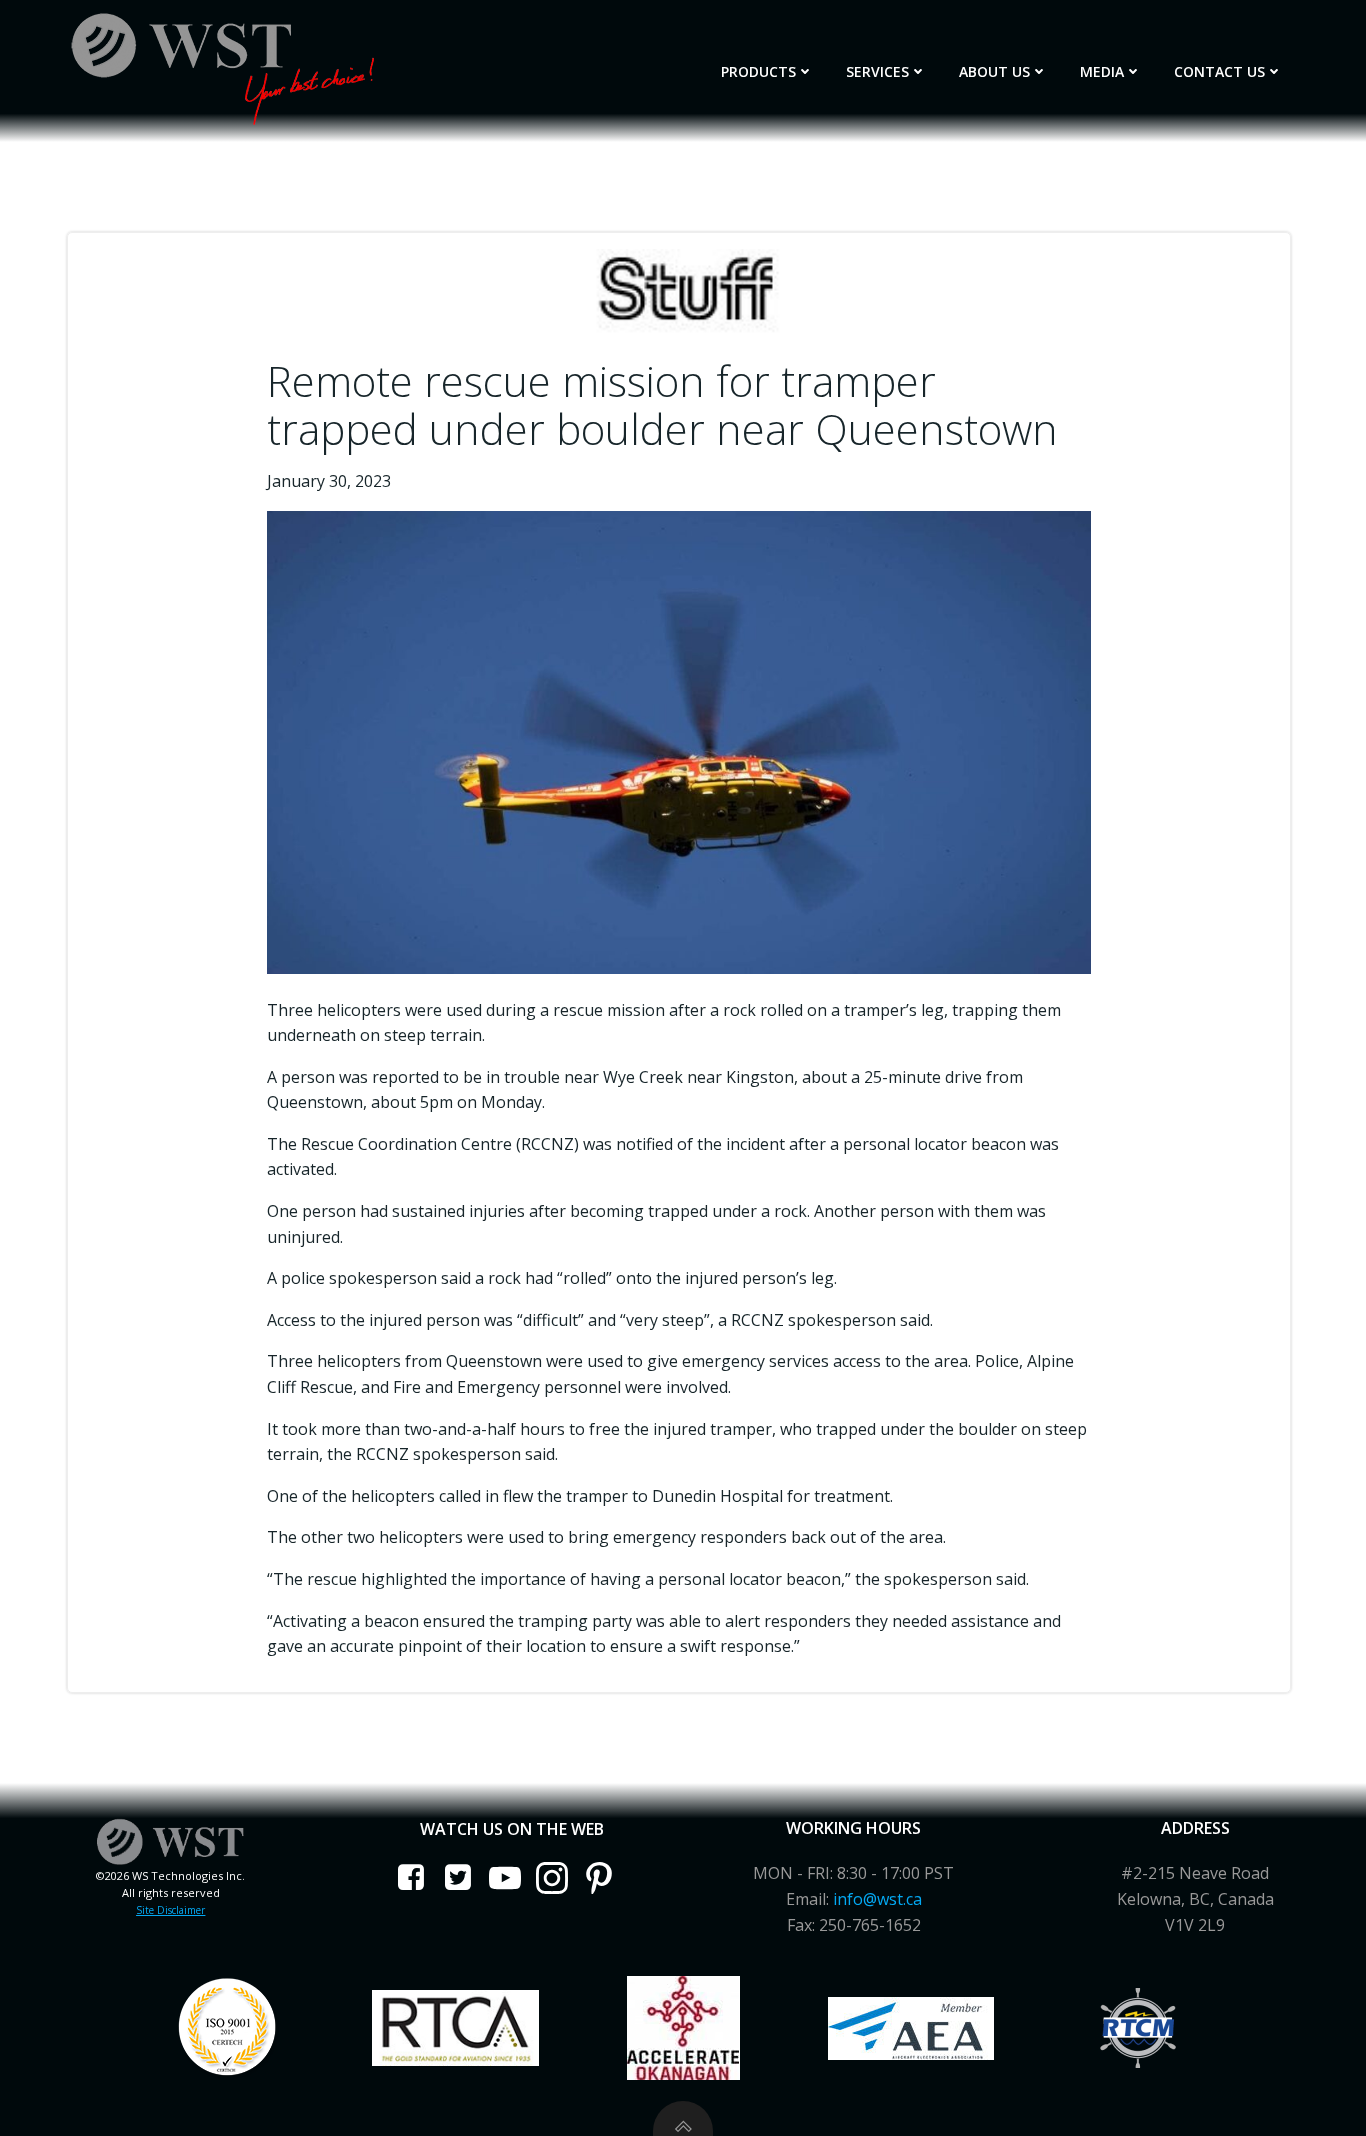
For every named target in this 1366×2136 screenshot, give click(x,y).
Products (758, 71)
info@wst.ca (877, 1899)
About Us (994, 71)
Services (877, 71)
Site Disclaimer (170, 1910)
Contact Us (1219, 71)
